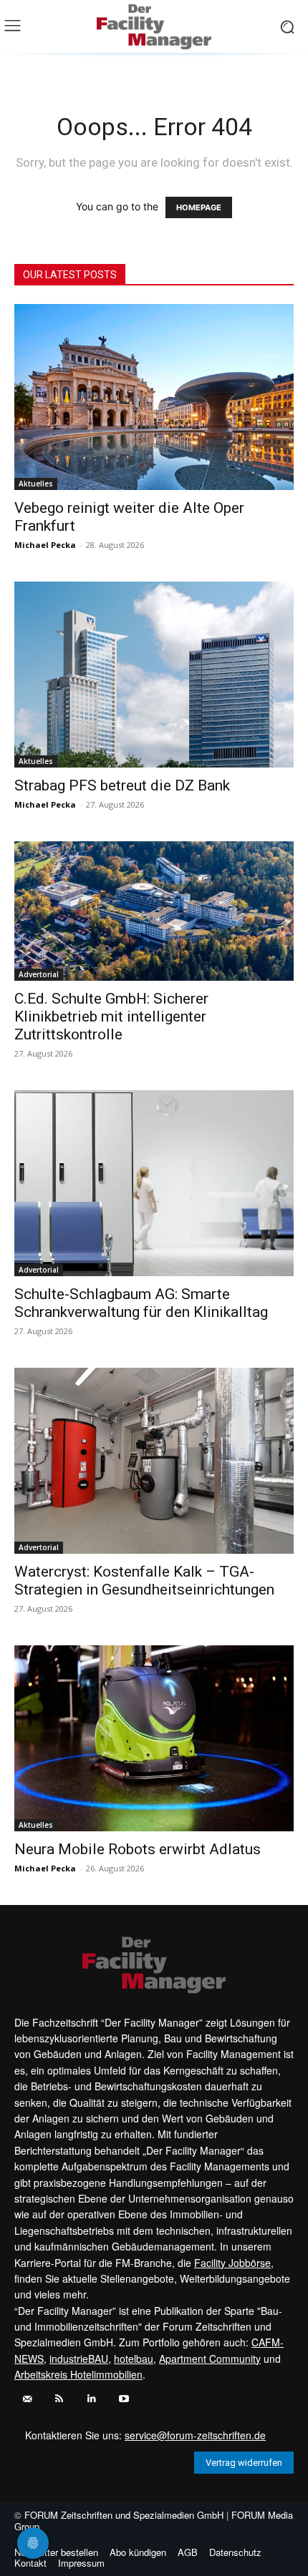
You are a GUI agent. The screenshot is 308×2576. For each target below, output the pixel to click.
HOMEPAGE (199, 207)
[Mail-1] (27, 2399)
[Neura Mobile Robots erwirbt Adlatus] (154, 1738)
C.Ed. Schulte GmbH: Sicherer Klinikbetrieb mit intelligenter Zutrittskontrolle (111, 1017)
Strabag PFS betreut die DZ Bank (122, 785)
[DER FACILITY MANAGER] (154, 27)
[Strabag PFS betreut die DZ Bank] (154, 675)
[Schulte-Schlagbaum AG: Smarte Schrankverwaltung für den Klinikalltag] (154, 1183)
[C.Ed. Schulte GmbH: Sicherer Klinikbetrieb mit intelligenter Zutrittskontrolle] (154, 911)
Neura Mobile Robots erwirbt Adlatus (138, 1849)
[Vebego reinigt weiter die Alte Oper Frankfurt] (154, 397)
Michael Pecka (45, 545)
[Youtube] (124, 2399)
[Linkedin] (91, 2399)
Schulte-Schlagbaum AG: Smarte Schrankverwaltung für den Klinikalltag (141, 1303)
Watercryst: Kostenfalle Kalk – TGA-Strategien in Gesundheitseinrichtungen (144, 1581)
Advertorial (39, 974)
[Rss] (59, 2399)
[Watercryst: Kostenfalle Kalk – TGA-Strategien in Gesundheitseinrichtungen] (154, 1461)
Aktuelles (36, 484)
